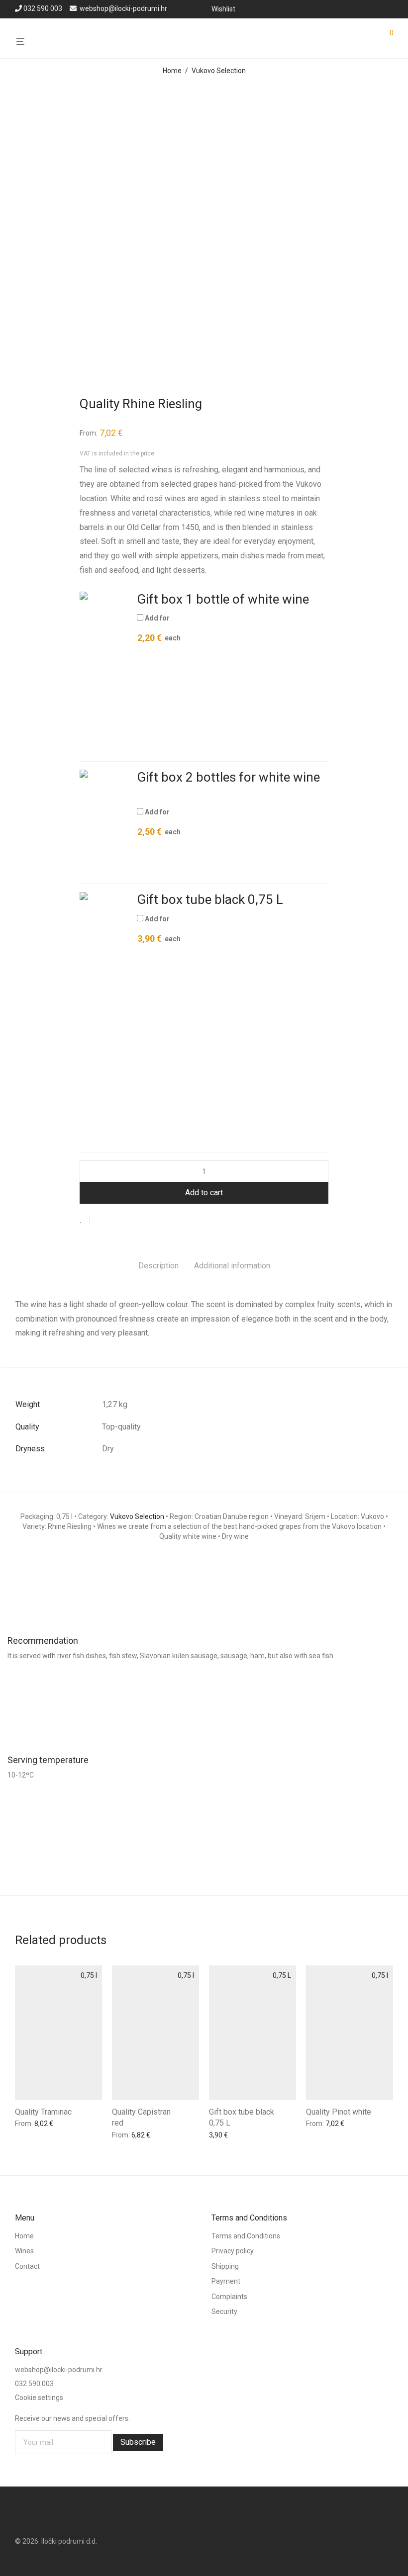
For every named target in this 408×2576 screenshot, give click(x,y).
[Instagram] (390, 8)
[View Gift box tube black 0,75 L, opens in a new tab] (295, 902)
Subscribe (138, 2442)
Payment (226, 2281)
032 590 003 (43, 8)
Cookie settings (39, 2398)
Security (224, 2311)
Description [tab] (158, 1266)
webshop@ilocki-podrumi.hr (123, 8)
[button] (104, 672)
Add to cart (204, 1193)
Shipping (225, 2266)
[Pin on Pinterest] (130, 1220)
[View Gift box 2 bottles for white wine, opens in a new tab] (145, 795)
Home (172, 71)
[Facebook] (377, 8)
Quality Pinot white (339, 2112)
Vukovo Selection (219, 71)
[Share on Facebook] (101, 1220)
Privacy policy (233, 2251)
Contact (27, 2266)
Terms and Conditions (246, 2236)
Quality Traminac (43, 2112)
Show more (70, 2126)
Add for (159, 628)
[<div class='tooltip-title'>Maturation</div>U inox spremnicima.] (204, 1838)
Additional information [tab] (232, 1266)
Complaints (229, 2297)
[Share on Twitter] (115, 1220)
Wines (24, 2251)
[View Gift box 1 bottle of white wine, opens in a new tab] (320, 601)
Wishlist (223, 9)
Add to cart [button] (29, 2126)
